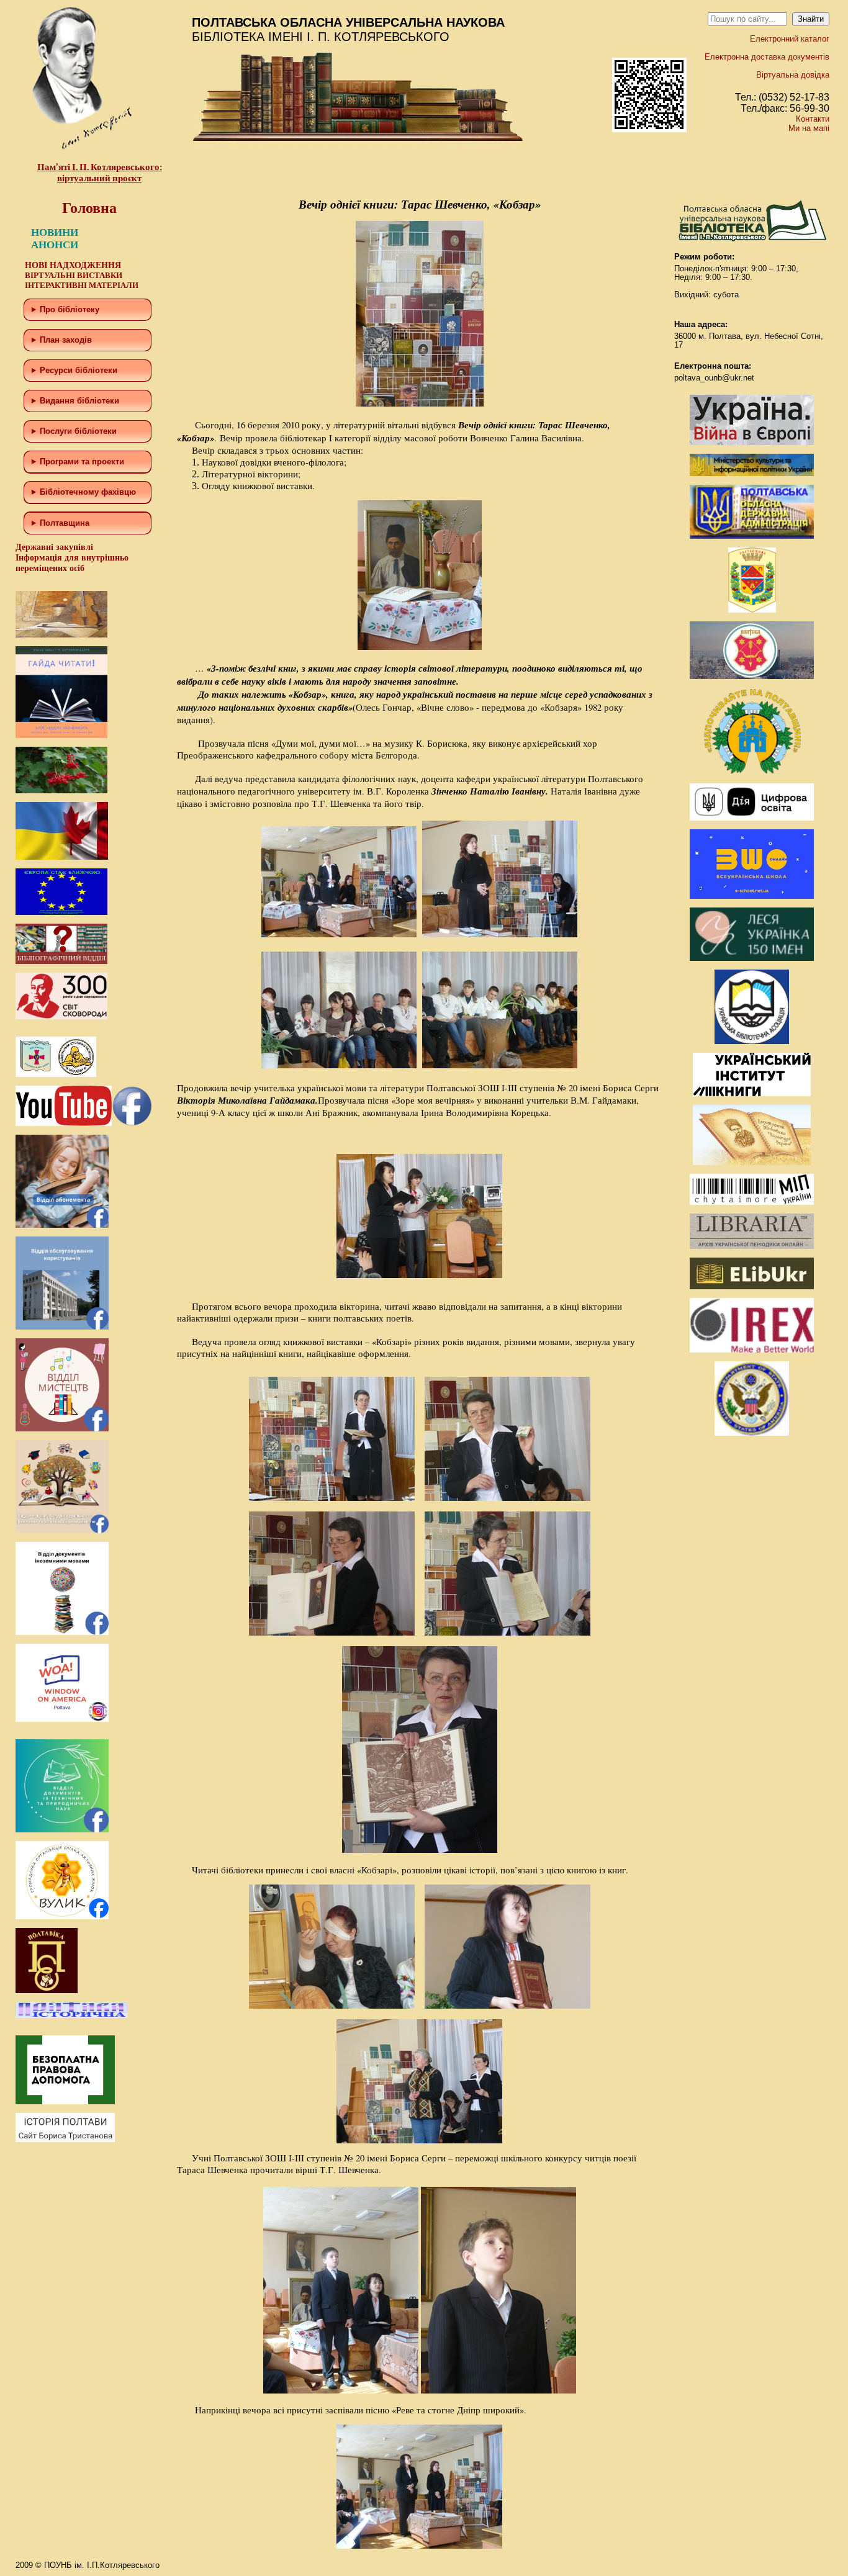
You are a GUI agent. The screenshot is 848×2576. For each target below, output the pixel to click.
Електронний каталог (790, 39)
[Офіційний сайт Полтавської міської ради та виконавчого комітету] (752, 676)
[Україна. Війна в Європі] (752, 442)
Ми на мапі (809, 128)
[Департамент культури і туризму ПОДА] (752, 610)
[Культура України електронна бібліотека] (752, 1162)
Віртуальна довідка (793, 75)
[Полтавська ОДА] (752, 536)
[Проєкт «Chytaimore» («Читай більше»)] (752, 1202)
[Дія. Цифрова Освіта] (752, 818)
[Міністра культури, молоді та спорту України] (752, 473)
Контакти (813, 119)
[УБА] (752, 1041)
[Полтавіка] (47, 1990)
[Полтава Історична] (71, 2015)
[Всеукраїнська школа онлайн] (752, 896)
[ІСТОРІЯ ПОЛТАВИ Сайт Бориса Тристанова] (65, 2139)
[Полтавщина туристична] (752, 772)
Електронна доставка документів (767, 57)
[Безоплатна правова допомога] (65, 2101)
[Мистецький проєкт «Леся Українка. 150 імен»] (752, 958)
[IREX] (752, 1350)
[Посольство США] (752, 1433)
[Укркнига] (752, 1093)
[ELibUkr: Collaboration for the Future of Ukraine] (752, 1286)
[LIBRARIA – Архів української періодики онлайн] (752, 1246)
